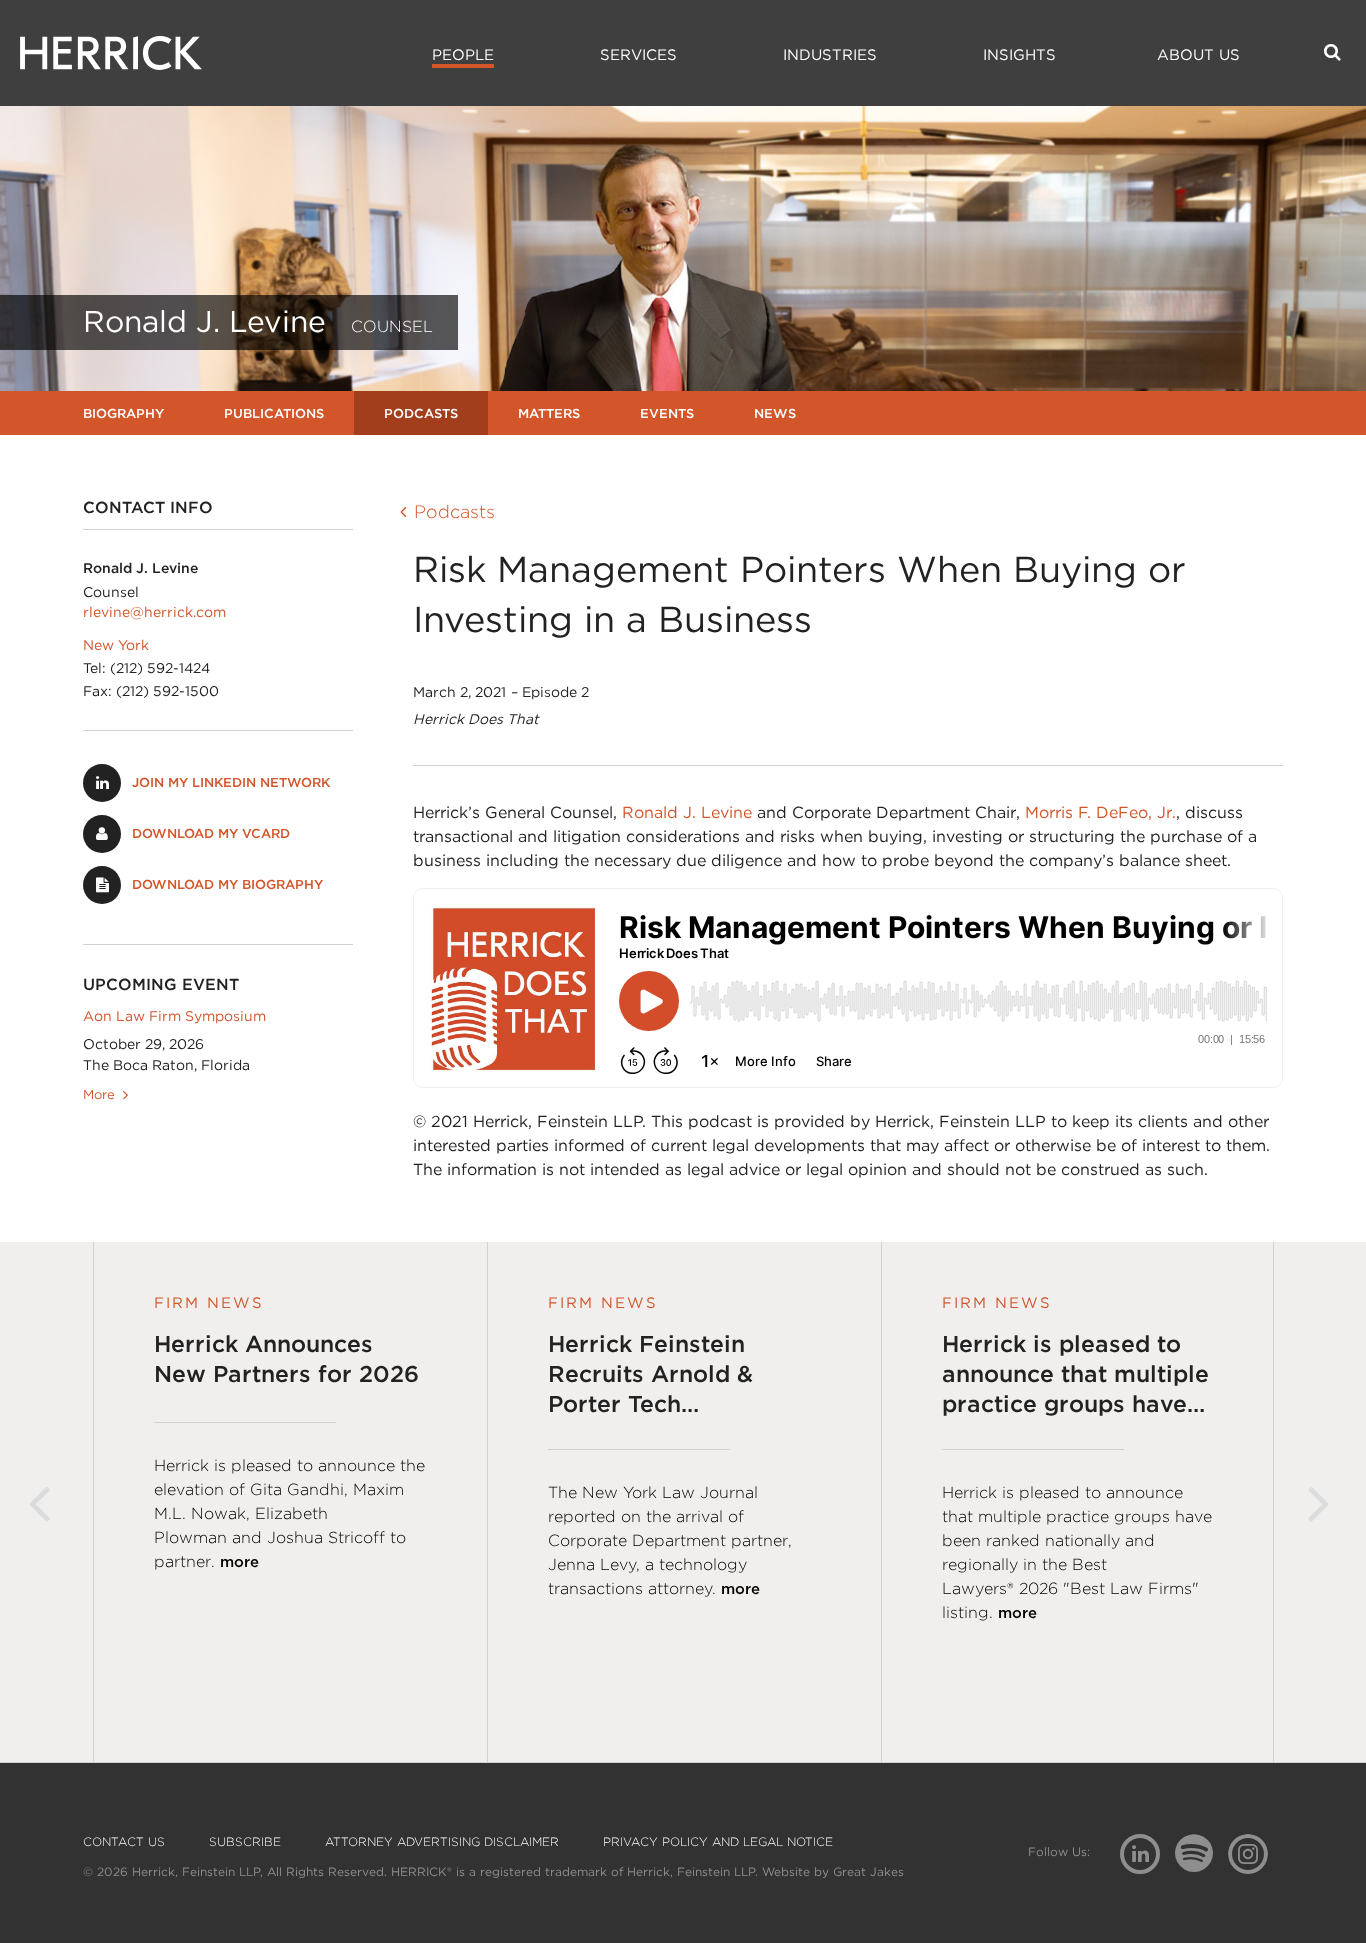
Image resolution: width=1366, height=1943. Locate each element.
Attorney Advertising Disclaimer (442, 1842)
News (775, 413)
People (463, 55)
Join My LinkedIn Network (231, 782)
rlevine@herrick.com (154, 612)
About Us (1198, 55)
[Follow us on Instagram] (1255, 1852)
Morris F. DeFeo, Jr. (1100, 812)
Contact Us (124, 1842)
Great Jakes (868, 1871)
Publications (274, 413)
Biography (123, 413)
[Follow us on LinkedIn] (1147, 1856)
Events (667, 413)
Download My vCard (211, 833)
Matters (549, 413)
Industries (830, 55)
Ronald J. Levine (687, 812)
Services (638, 55)
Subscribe (245, 1842)
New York (116, 645)
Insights (1019, 55)
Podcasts (421, 413)
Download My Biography (227, 884)
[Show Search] (1332, 52)
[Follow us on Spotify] (1201, 1864)
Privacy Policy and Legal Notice (718, 1842)
